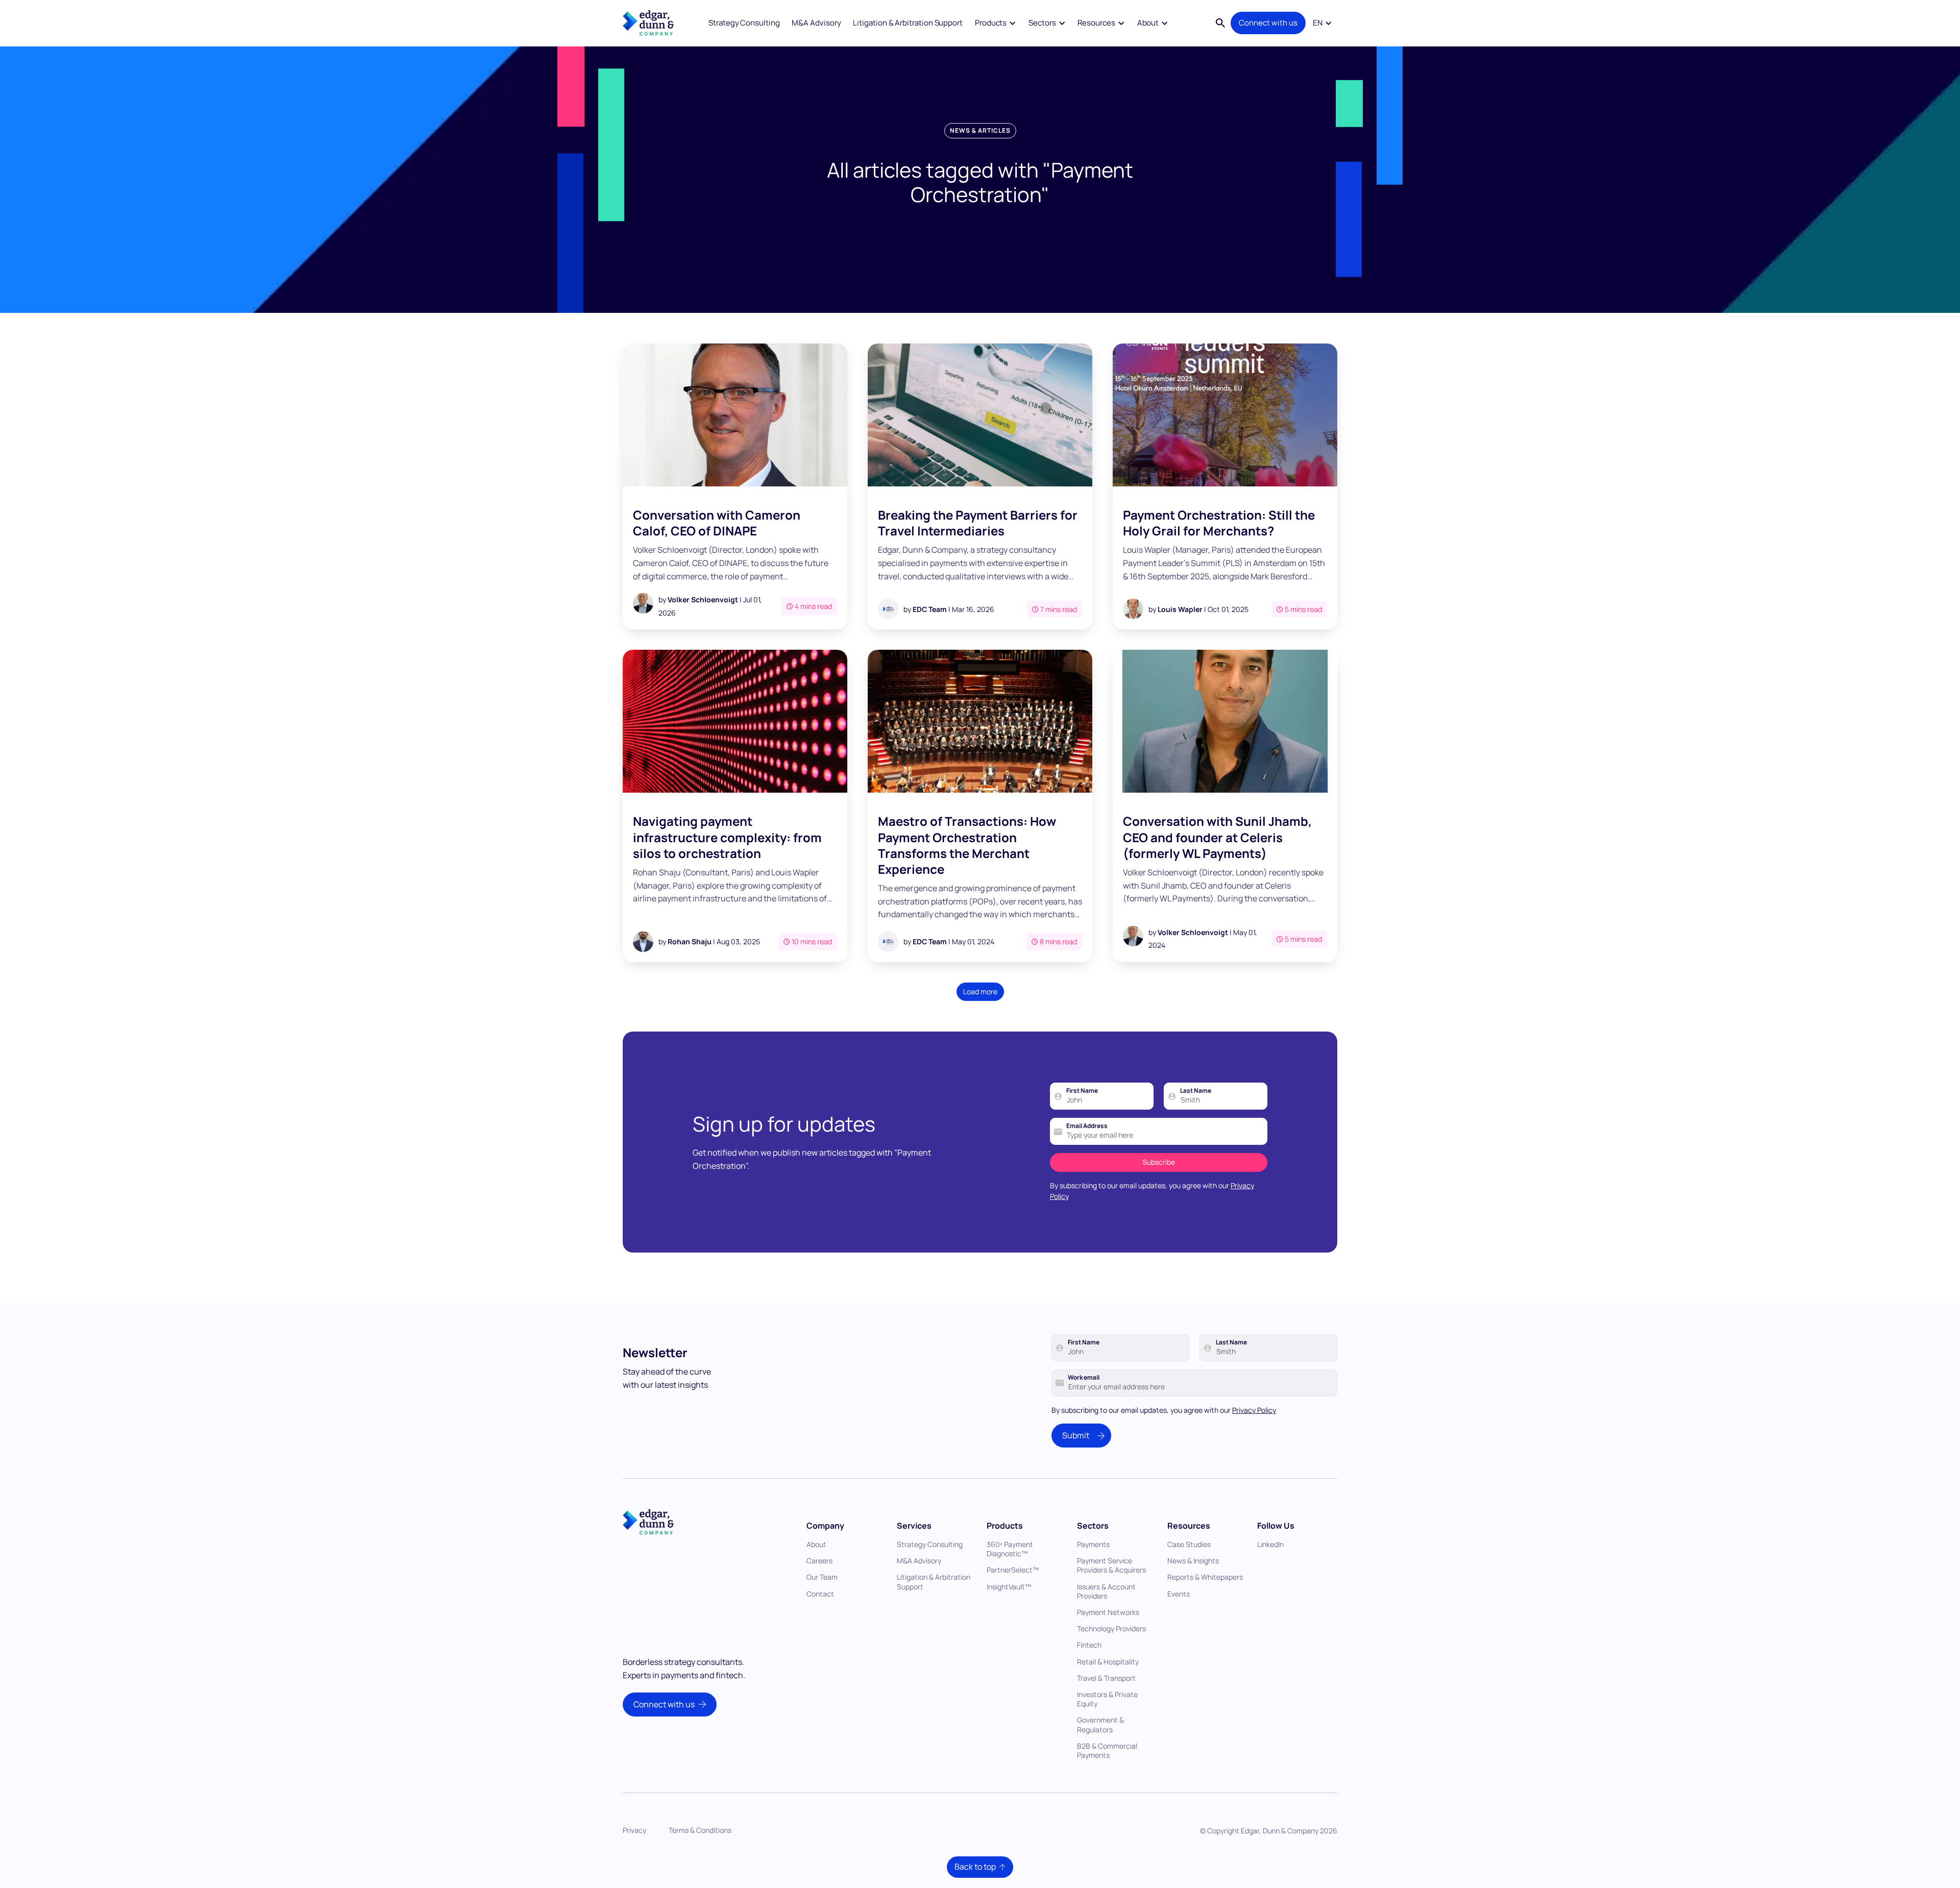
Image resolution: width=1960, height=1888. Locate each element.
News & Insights (1193, 1561)
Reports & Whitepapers (1205, 1577)
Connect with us (1268, 23)
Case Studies (1189, 1544)
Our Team (822, 1577)
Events (1179, 1594)
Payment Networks (1108, 1612)
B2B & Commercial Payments (1107, 1750)
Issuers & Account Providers (1106, 1591)
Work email (1084, 1378)
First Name (1082, 1091)
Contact (820, 1594)
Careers (819, 1561)
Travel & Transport (1106, 1678)
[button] (996, 23)
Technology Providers (1111, 1628)
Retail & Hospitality (1108, 1662)
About (816, 1544)
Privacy (634, 1830)
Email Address (1087, 1126)
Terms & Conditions (700, 1830)
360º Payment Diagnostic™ (1010, 1549)
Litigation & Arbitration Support (908, 23)
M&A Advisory (816, 23)
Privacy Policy (1254, 1410)
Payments (1093, 1544)
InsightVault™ (1009, 1587)
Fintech (1089, 1645)
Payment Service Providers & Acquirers (1111, 1565)
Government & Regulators (1100, 1724)
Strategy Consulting (744, 23)
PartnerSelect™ (1013, 1570)
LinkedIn (1270, 1544)
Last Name (1196, 1091)
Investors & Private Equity (1107, 1699)
